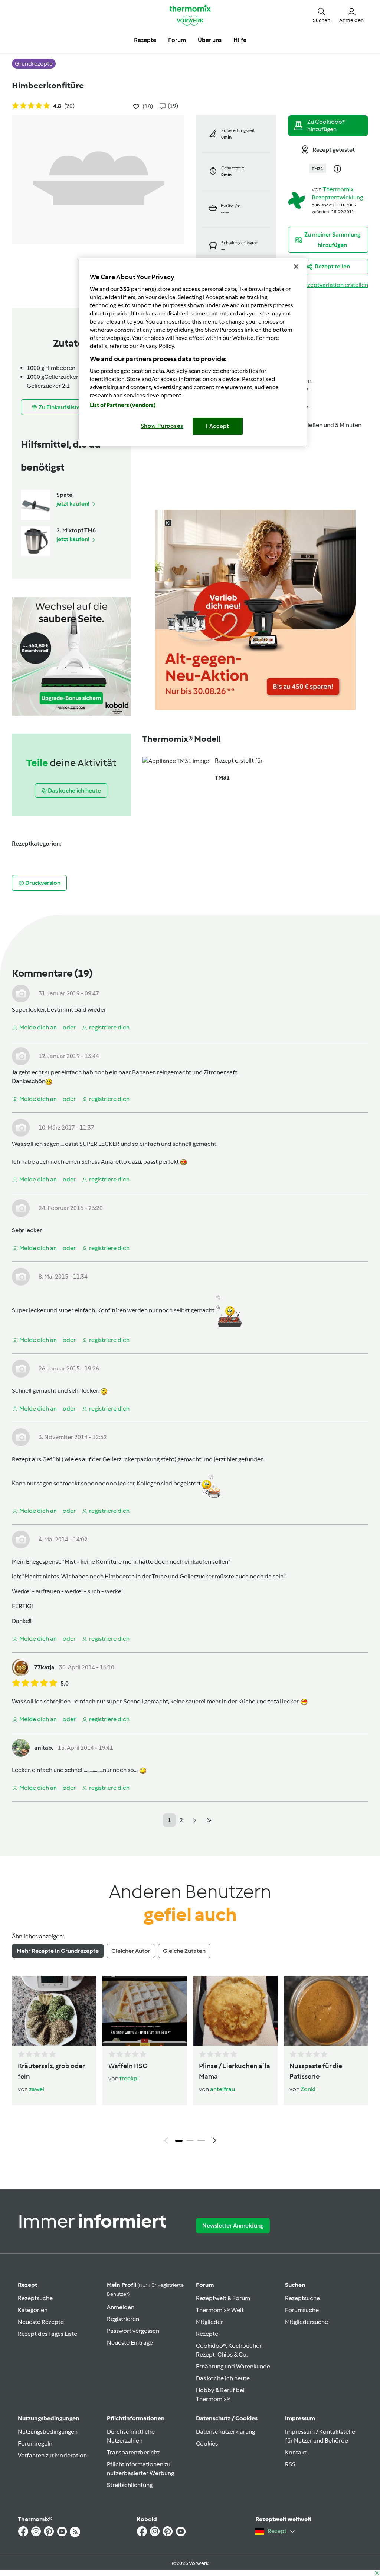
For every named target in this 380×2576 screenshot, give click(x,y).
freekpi (129, 2078)
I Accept (218, 426)
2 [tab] (190, 2141)
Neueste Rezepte (41, 2322)
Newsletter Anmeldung (233, 2226)
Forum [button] (177, 40)
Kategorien (33, 2310)
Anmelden (121, 2307)
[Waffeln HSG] (145, 2011)
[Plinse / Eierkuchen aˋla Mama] (235, 2011)
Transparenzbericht (133, 2452)
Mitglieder (209, 2322)
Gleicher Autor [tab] (131, 1951)
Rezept (27, 2285)
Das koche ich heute (223, 2378)
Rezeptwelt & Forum (223, 2298)
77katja (44, 1667)
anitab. (44, 1748)
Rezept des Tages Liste (47, 2334)
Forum (205, 2285)
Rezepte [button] (145, 40)
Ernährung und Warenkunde (233, 2366)
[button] (322, 15)
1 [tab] (179, 2141)
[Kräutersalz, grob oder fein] (54, 2011)
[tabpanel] (190, 2062)
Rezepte (207, 2334)
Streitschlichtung (130, 2485)
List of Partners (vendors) (123, 405)
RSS (290, 2464)
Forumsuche (302, 2310)
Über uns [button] (210, 40)
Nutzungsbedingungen (48, 2432)
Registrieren (123, 2319)
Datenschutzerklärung (225, 2432)
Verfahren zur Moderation (52, 2455)
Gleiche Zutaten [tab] (184, 1951)
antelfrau (222, 2089)
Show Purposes (162, 426)
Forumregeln (35, 2443)
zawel (37, 2089)
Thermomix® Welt (220, 2310)
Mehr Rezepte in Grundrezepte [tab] (58, 1951)
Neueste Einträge (130, 2343)
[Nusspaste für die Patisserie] (326, 2011)
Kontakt (296, 2452)
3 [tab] (201, 2141)
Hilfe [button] (240, 40)
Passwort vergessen (133, 2331)
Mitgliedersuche (307, 2322)
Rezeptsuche (35, 2298)
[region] (193, 352)
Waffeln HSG (128, 2066)
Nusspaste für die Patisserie (316, 2071)
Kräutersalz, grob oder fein (51, 2071)
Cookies (207, 2443)
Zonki (308, 2089)
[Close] (296, 267)
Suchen (295, 2285)
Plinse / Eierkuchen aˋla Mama (235, 2071)
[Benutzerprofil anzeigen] (297, 200)
